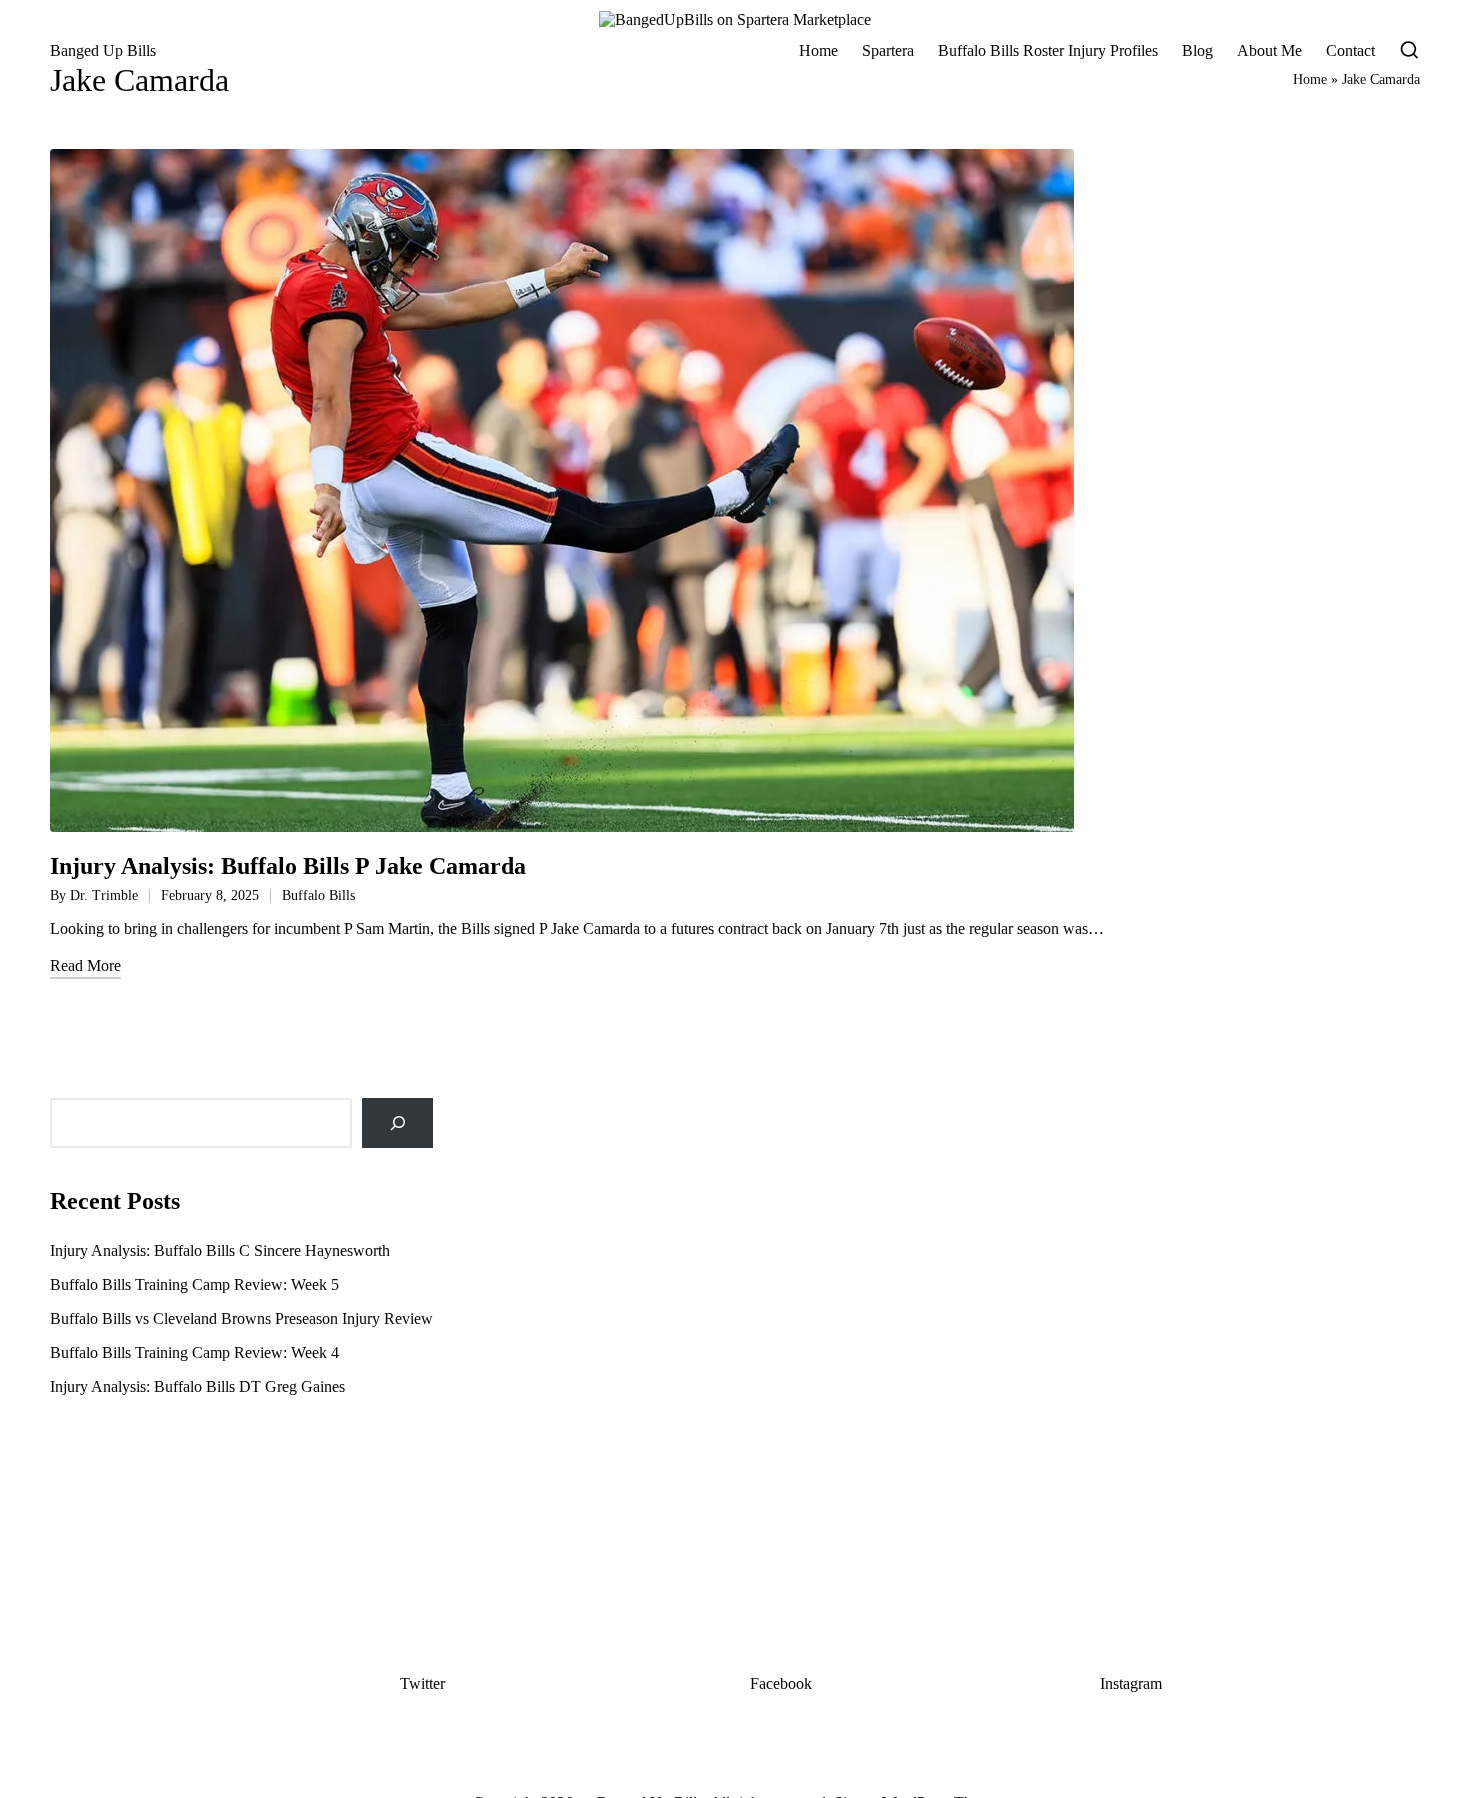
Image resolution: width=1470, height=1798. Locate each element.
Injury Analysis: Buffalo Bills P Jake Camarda (288, 866)
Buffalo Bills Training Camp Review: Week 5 (194, 1284)
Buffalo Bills (318, 895)
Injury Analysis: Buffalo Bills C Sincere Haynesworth (220, 1250)
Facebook (781, 1683)
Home (1310, 79)
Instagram (1131, 1683)
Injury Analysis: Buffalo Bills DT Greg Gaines (197, 1386)
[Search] (397, 1122)
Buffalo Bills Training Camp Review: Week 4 (194, 1352)
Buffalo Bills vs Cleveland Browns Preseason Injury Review (241, 1318)
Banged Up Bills (103, 50)
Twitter (422, 1683)
